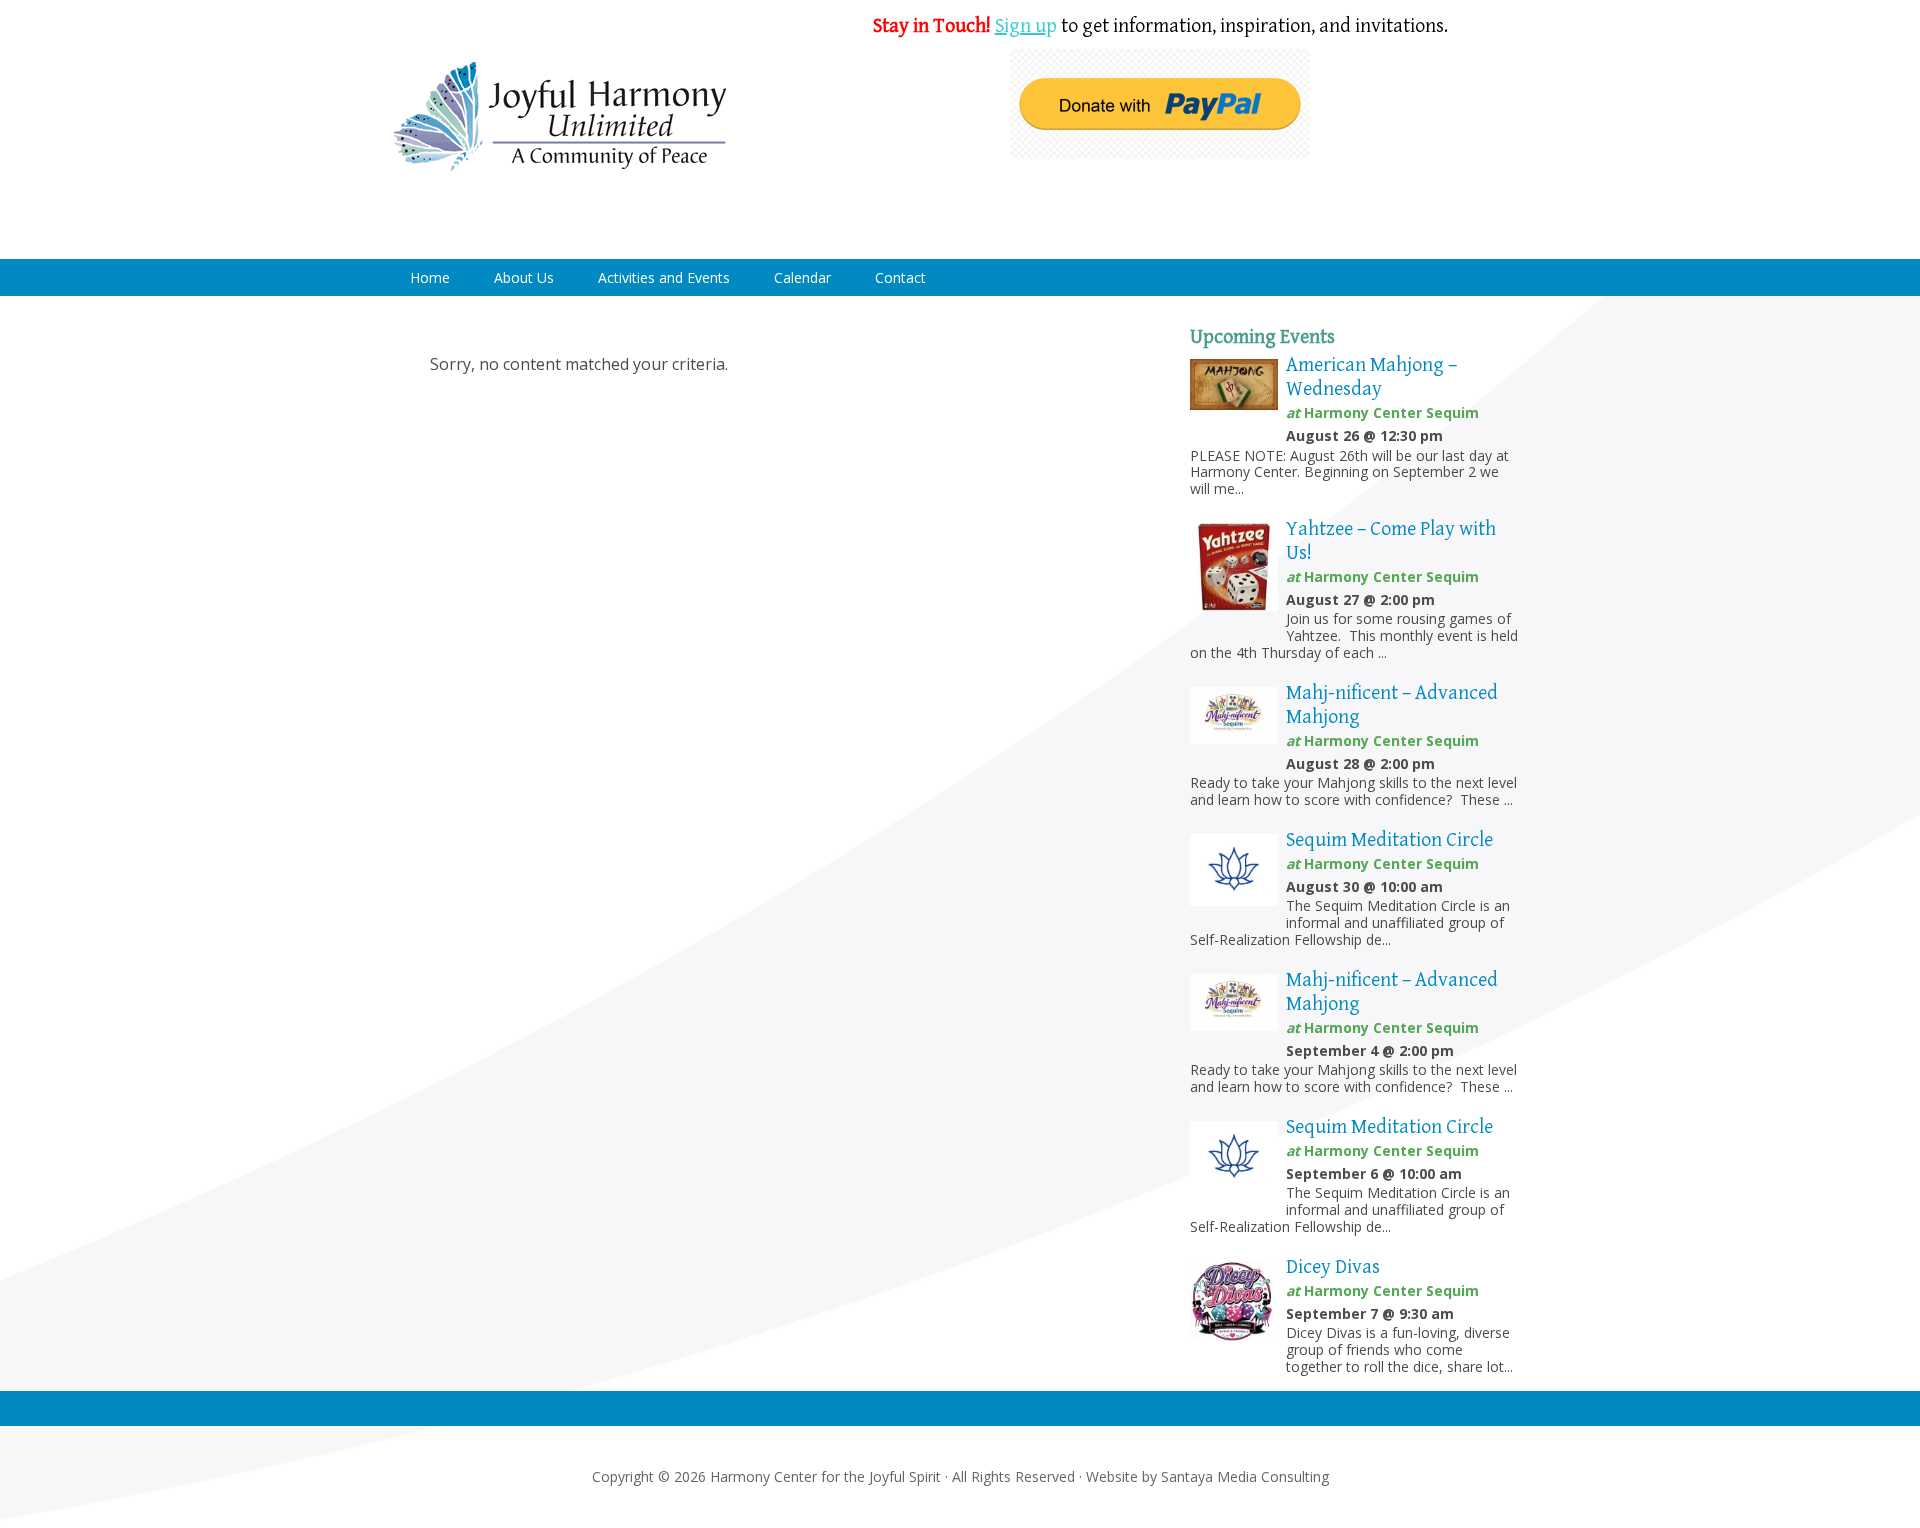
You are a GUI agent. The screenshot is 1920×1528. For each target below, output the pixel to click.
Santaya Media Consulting (1245, 1476)
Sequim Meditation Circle (1389, 840)
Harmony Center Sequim (560, 117)
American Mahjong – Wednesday (1371, 377)
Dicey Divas (1333, 1267)
